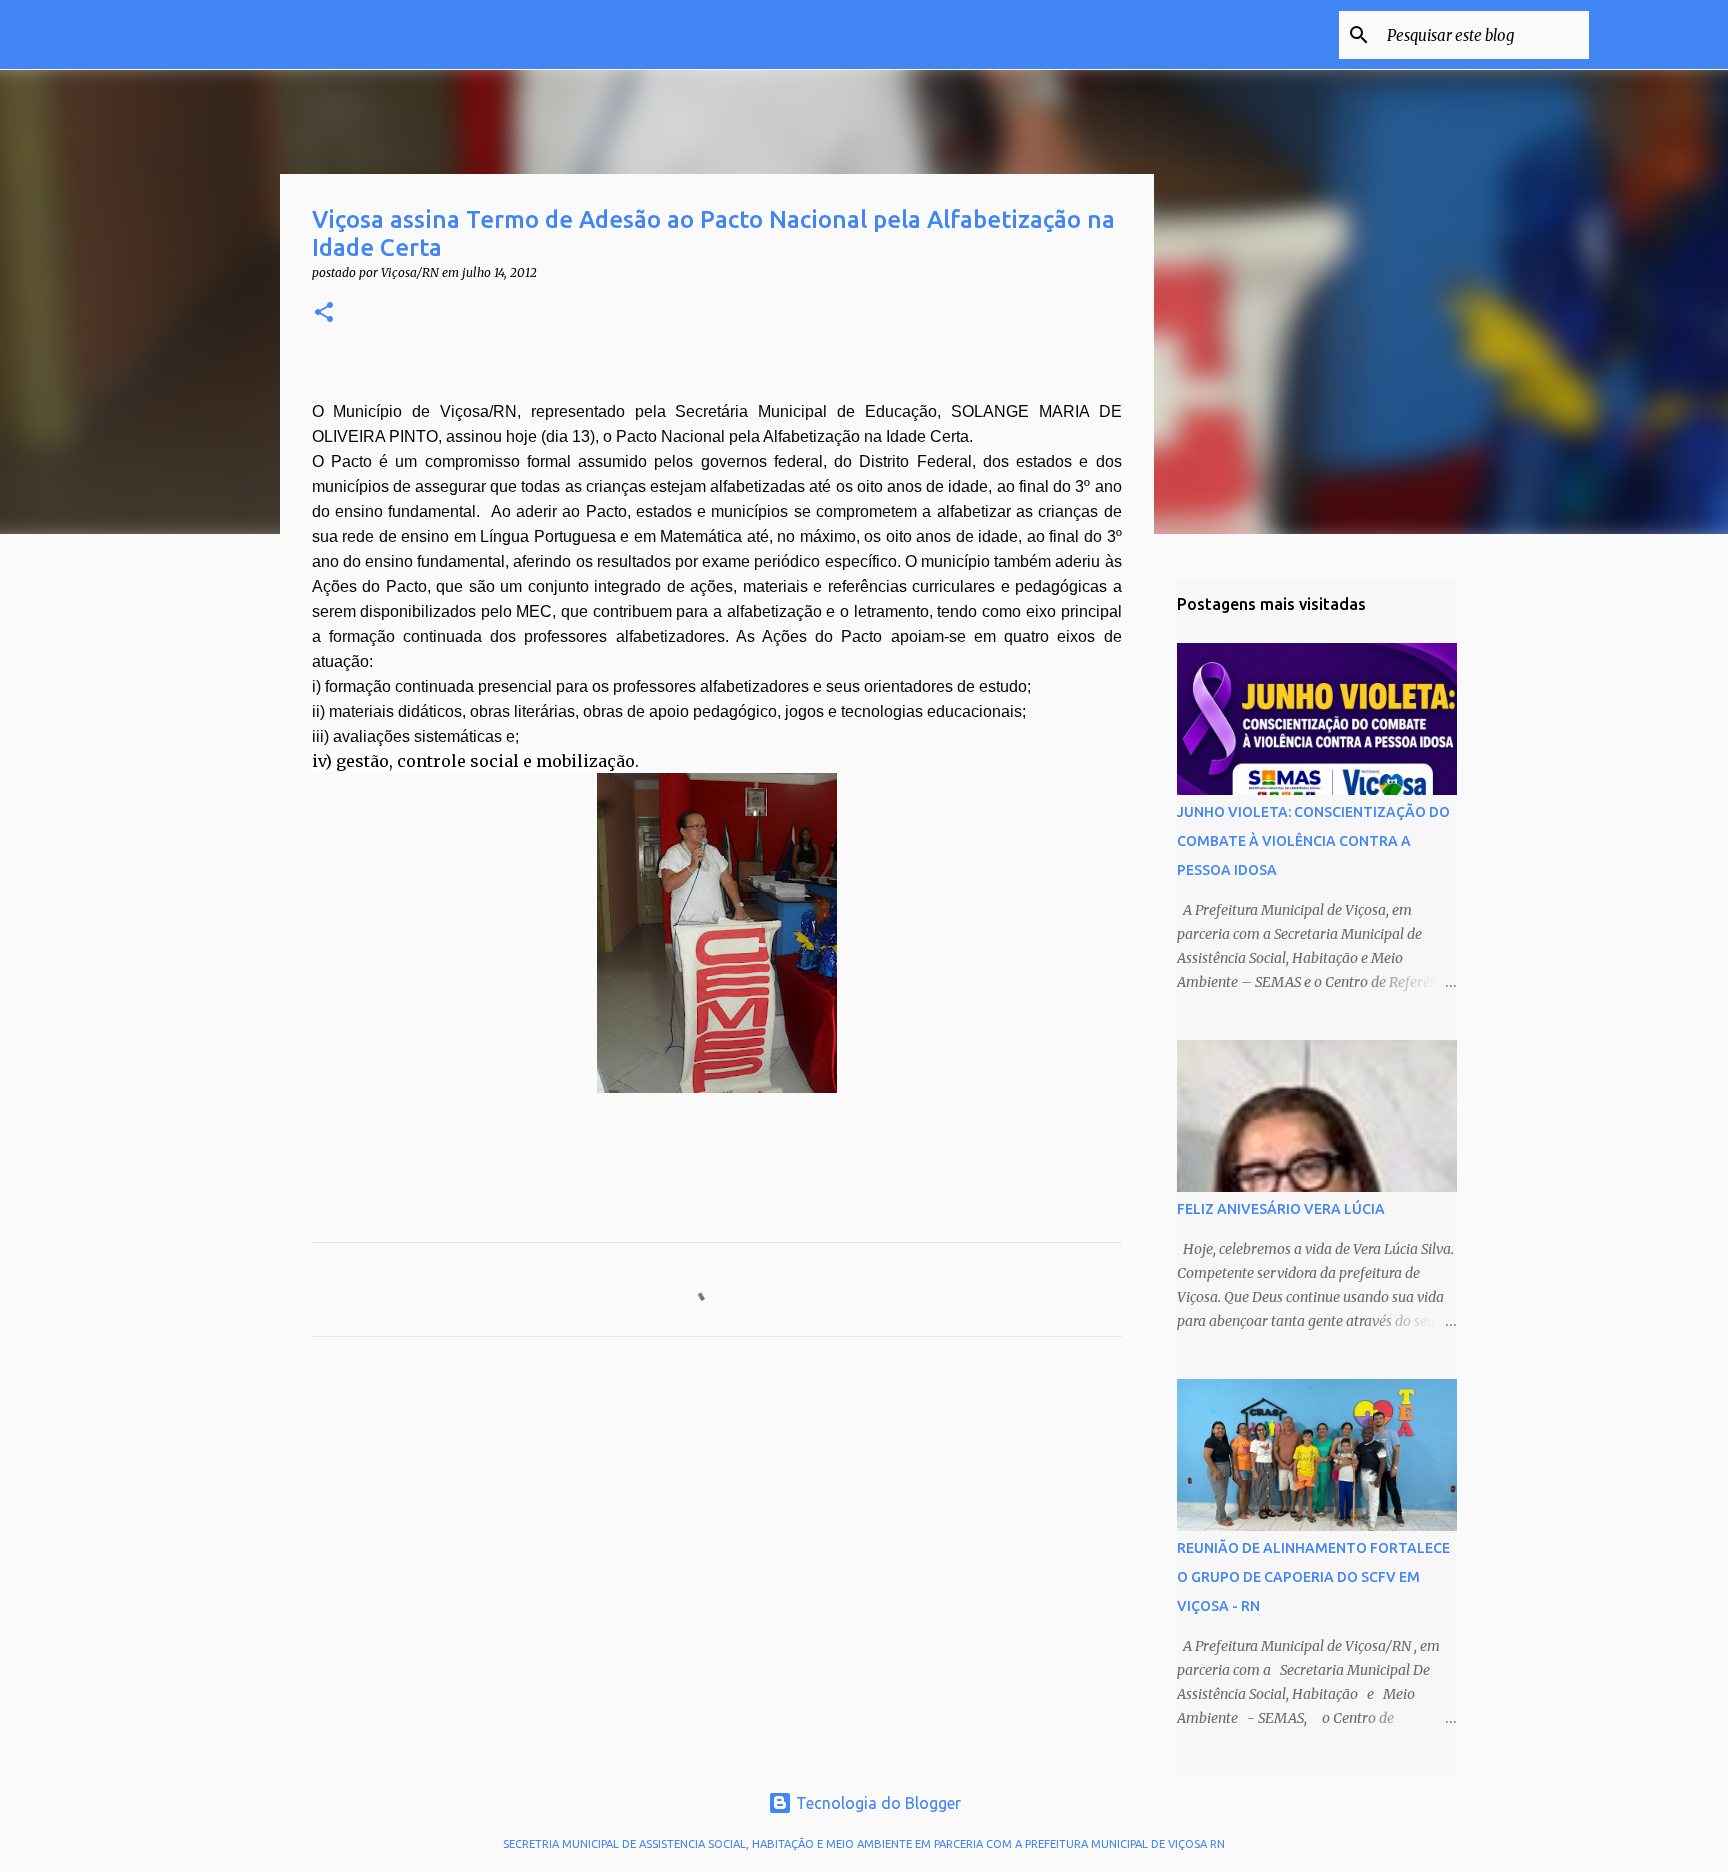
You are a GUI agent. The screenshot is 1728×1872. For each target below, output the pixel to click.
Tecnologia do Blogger (876, 1803)
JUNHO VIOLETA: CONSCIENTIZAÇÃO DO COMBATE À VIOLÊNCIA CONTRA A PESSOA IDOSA (1313, 841)
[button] (324, 313)
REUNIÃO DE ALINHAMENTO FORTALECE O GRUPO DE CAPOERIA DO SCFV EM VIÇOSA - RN (1313, 1577)
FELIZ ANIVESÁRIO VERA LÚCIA (1281, 1209)
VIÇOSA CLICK (285, 34)
